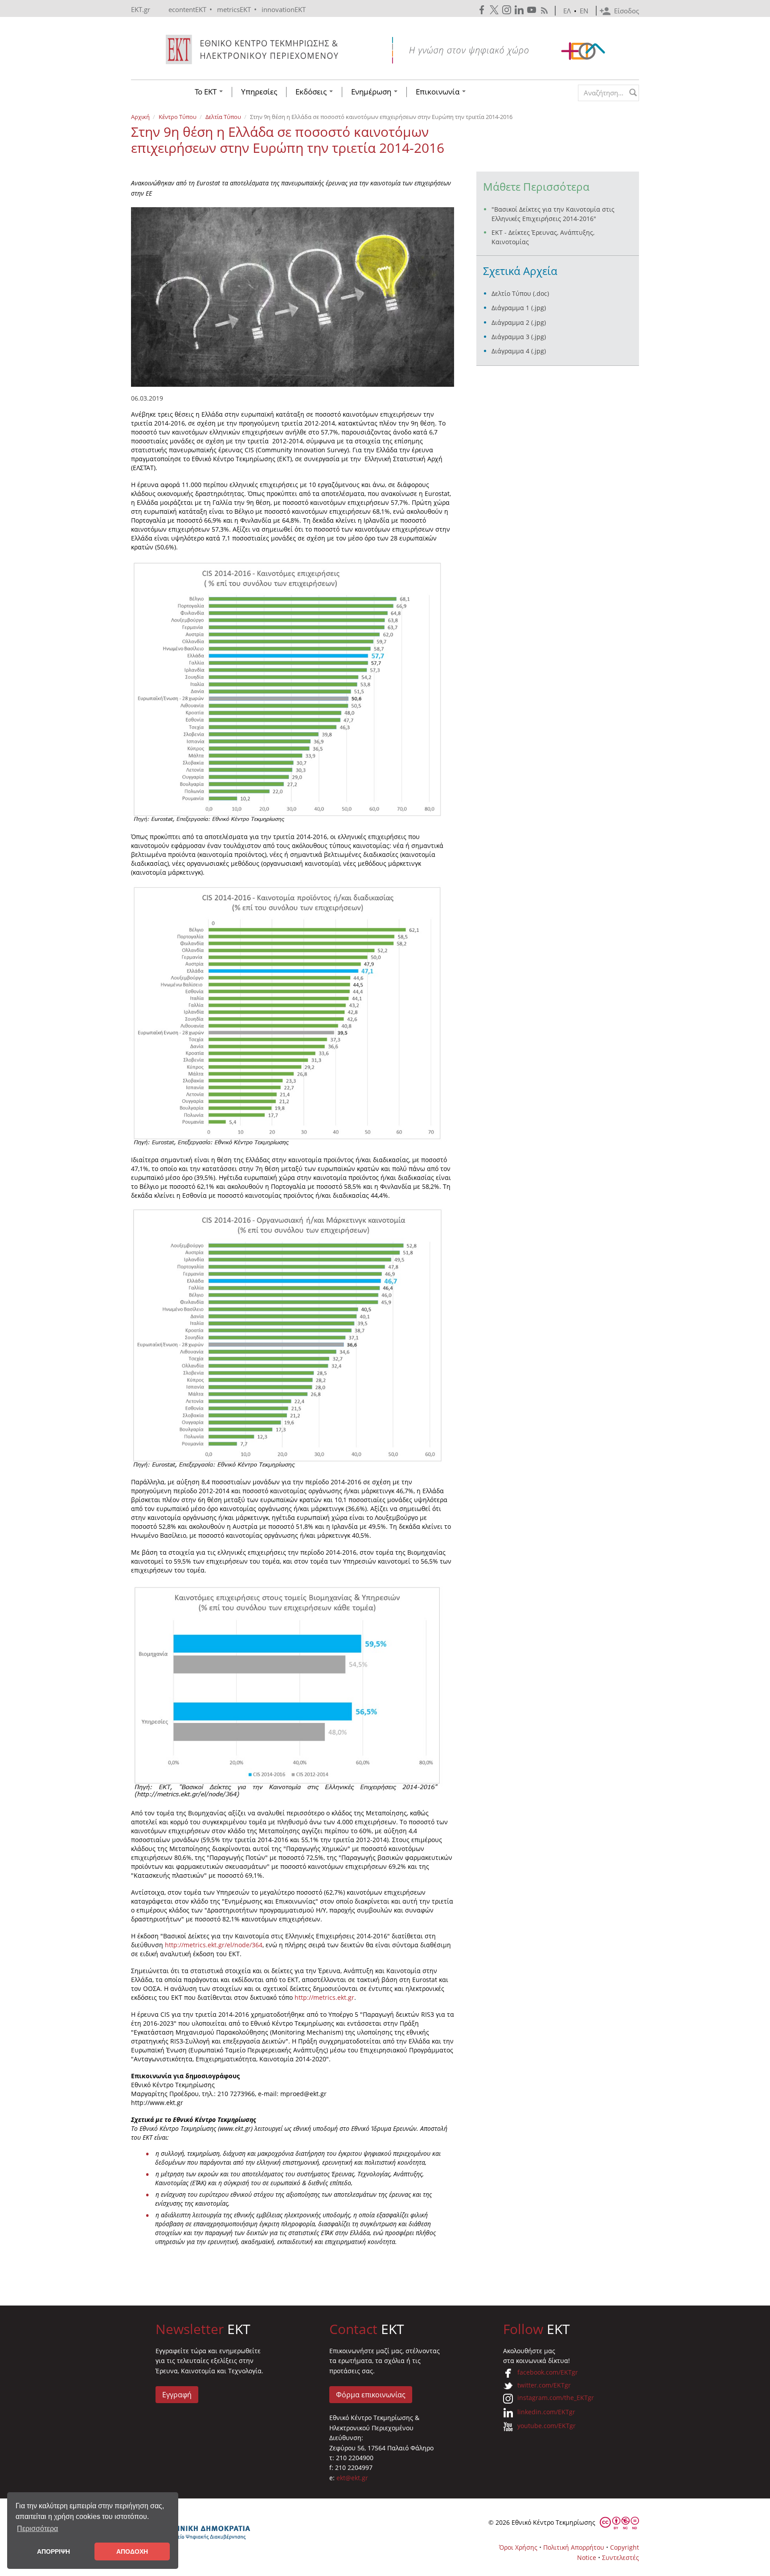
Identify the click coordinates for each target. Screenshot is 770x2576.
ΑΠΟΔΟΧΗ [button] (132, 2551)
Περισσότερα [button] (37, 2529)
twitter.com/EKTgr (544, 2385)
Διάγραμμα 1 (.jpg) (519, 308)
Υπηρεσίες (259, 92)
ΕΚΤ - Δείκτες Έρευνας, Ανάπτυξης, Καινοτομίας (543, 237)
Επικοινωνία (438, 92)
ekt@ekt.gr (352, 2478)
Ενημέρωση (372, 92)
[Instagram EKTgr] (508, 10)
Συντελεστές (621, 2558)
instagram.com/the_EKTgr (556, 2398)
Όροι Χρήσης (518, 2547)
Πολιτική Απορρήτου (574, 2547)
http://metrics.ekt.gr (324, 1997)
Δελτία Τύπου (223, 117)
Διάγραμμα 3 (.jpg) (519, 337)
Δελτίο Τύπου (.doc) (520, 293)
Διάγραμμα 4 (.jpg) (519, 351)
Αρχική (140, 117)
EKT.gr (141, 9)
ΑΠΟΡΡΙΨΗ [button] (53, 2551)
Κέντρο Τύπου (178, 117)
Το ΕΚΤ (207, 92)
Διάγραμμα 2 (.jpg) (519, 322)
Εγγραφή (177, 2395)
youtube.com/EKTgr (547, 2426)
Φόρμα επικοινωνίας (371, 2395)
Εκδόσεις (312, 92)
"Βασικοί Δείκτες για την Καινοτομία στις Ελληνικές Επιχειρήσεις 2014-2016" (553, 214)
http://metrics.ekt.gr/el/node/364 (214, 1945)
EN (584, 11)
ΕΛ (567, 11)
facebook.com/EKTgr (548, 2372)
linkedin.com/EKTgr (546, 2412)
